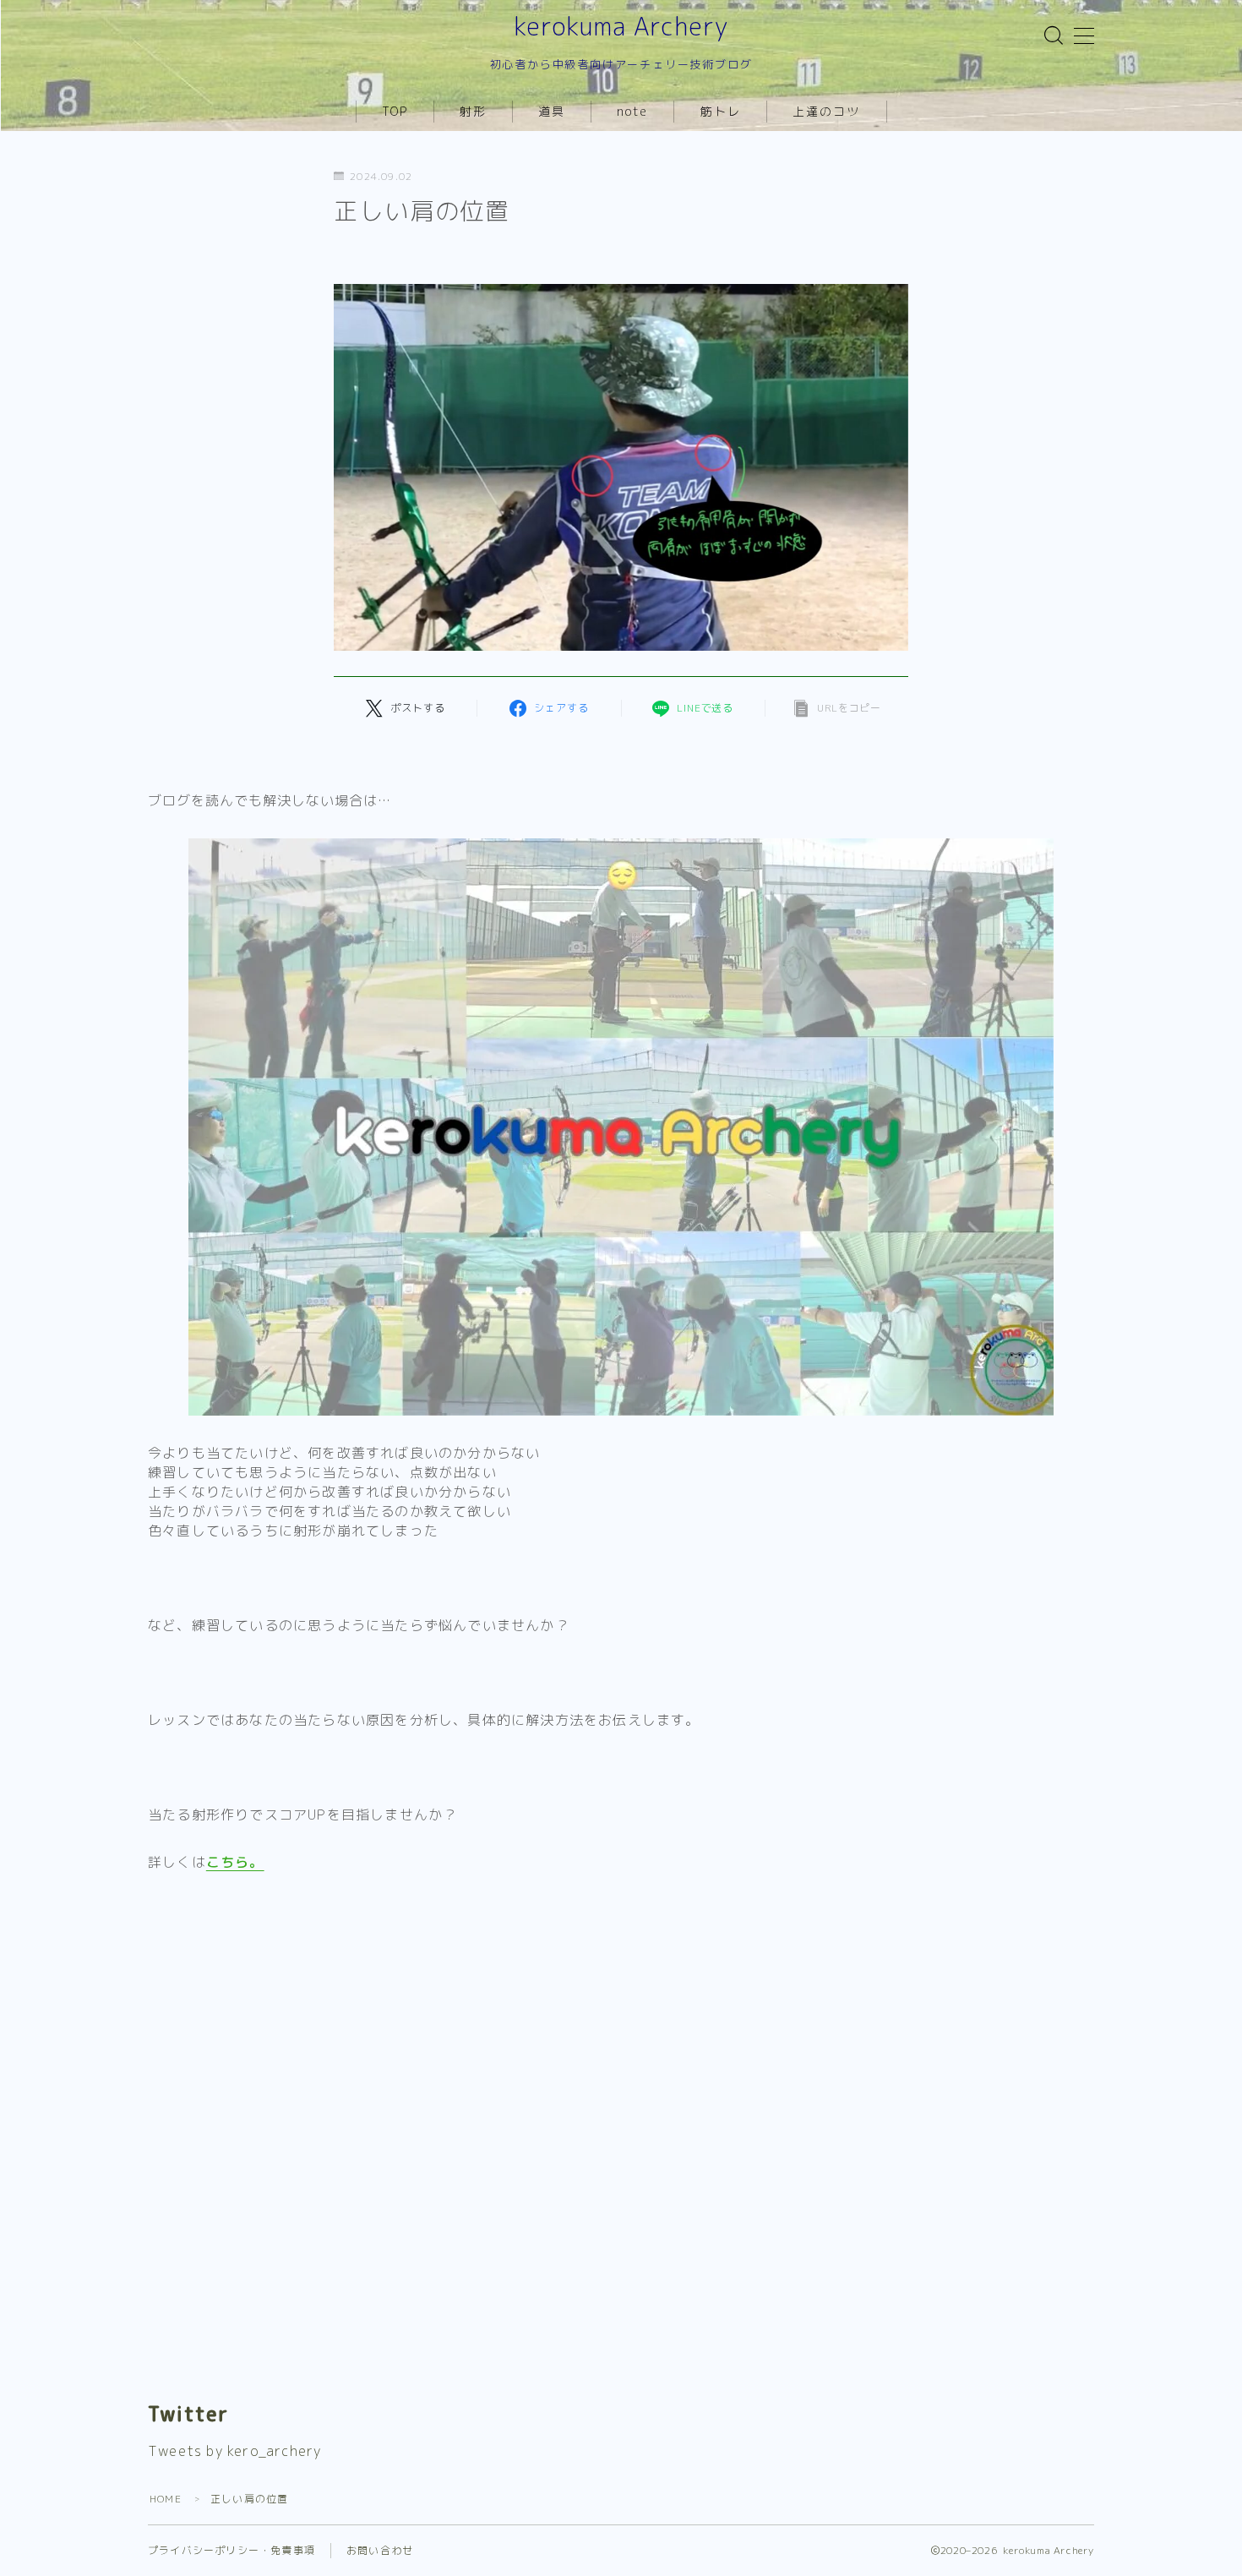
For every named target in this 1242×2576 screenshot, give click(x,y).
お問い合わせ (380, 2550)
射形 (473, 111)
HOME (166, 2499)
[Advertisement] (621, 2018)
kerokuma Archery (621, 27)
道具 (552, 111)
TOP (395, 111)
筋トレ (721, 111)
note (632, 111)
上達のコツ (827, 111)
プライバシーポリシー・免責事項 (232, 2550)
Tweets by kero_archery (234, 2451)
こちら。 (235, 1862)
